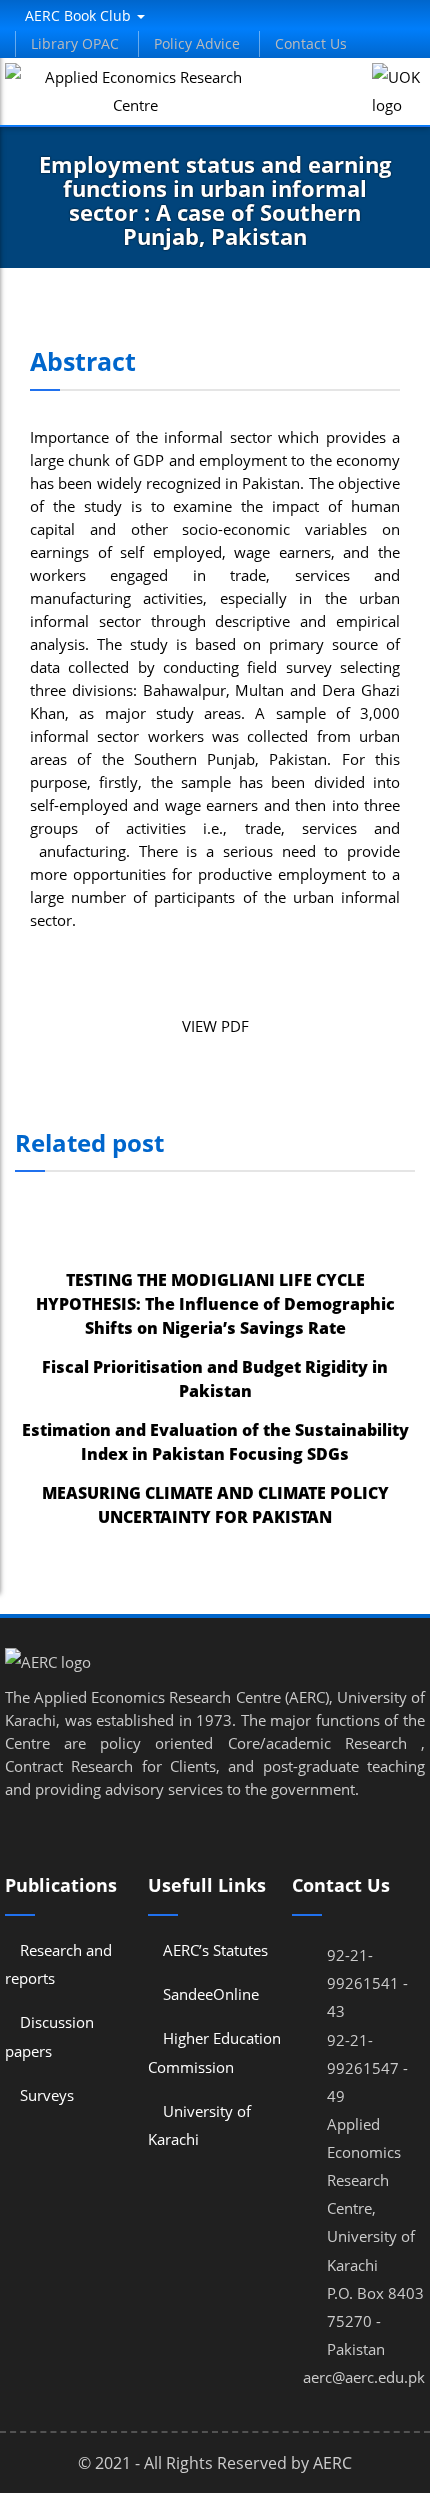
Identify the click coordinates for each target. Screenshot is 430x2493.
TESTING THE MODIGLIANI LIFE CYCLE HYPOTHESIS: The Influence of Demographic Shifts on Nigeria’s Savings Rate (215, 1304)
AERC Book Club (80, 15)
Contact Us (311, 43)
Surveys (47, 2095)
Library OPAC (75, 43)
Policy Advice (197, 43)
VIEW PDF (215, 1026)
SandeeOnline (211, 1994)
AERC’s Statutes (215, 1950)
